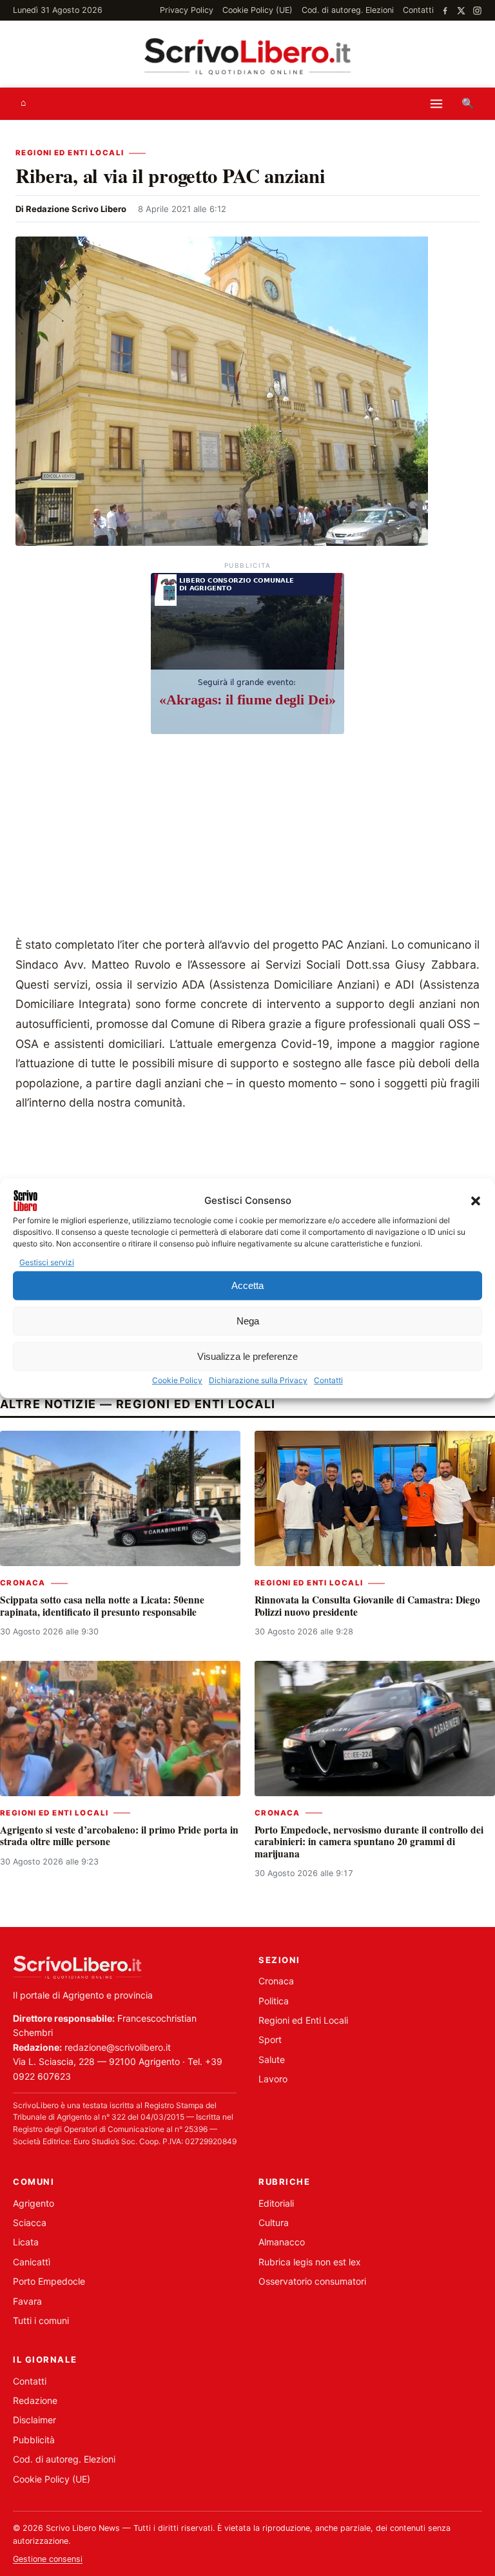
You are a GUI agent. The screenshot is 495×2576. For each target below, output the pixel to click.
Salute (272, 2059)
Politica (274, 2001)
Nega (248, 1321)
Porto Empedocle (49, 2281)
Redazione (35, 2400)
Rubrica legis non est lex (310, 2262)
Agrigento (34, 2203)
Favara (27, 2301)
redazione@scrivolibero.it (118, 2047)
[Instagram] (477, 11)
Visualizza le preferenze (247, 1356)
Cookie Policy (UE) (257, 10)
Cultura (274, 2223)
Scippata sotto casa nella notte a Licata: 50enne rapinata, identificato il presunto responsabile (102, 1605)
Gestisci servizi (47, 1262)
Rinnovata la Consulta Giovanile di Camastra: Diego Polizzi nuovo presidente (367, 1605)
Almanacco (282, 2242)
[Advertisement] (247, 838)
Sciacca (30, 2223)
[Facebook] (445, 11)
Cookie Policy (177, 1381)
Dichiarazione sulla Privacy (258, 1381)
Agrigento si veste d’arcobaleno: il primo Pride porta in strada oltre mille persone (119, 1835)
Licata (26, 2242)
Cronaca (23, 1583)
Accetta (247, 1285)
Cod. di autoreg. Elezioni (348, 10)
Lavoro (273, 2079)
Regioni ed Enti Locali (70, 153)
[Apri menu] (436, 104)
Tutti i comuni (41, 2320)
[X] (461, 11)
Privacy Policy (187, 10)
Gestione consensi (48, 2559)
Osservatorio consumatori (312, 2281)
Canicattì (32, 2262)
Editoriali (276, 2203)
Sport (270, 2039)
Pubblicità (34, 2440)
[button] (476, 1201)
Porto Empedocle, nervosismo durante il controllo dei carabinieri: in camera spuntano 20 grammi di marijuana (369, 1842)
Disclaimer (34, 2420)
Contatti (328, 1381)
